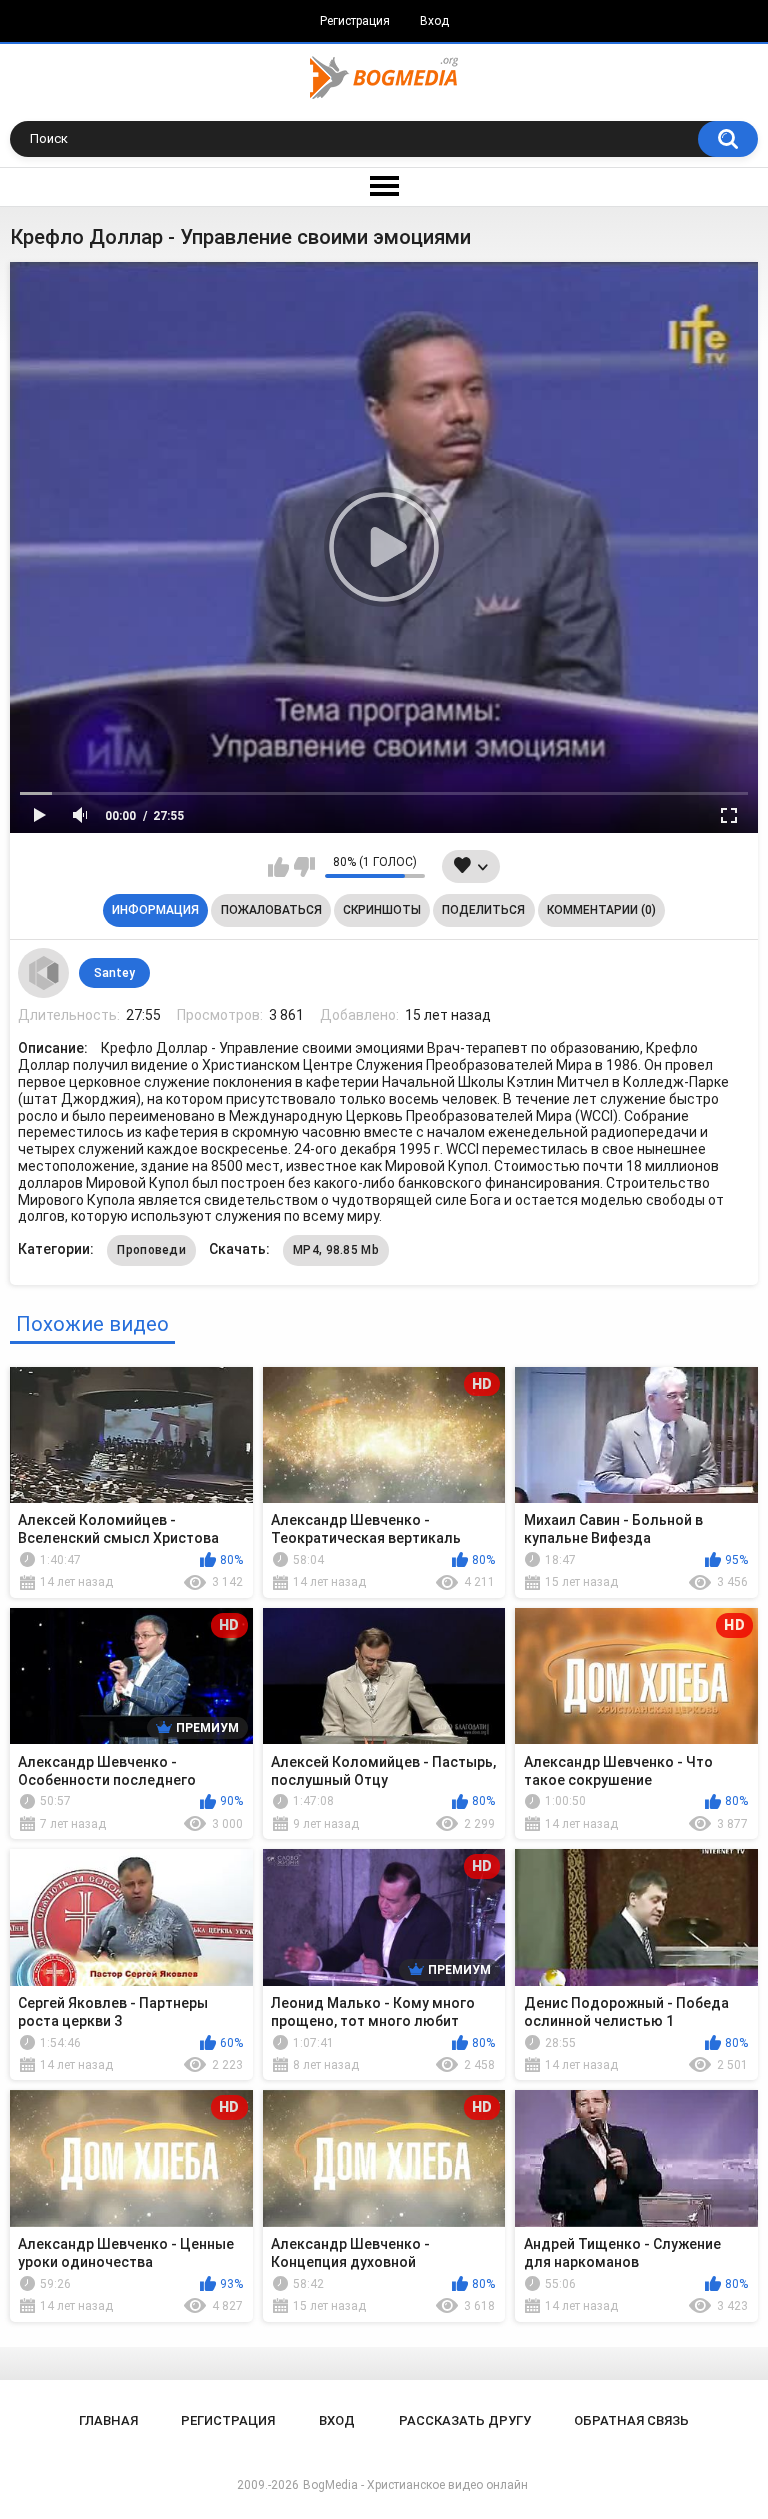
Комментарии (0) (601, 910)
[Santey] (43, 973)
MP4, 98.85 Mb (336, 1250)
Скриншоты (382, 910)
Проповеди (151, 1250)
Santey (114, 973)
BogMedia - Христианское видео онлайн (415, 2485)
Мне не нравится (304, 867)
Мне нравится (278, 867)
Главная (108, 2420)
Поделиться (483, 910)
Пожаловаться (271, 910)
